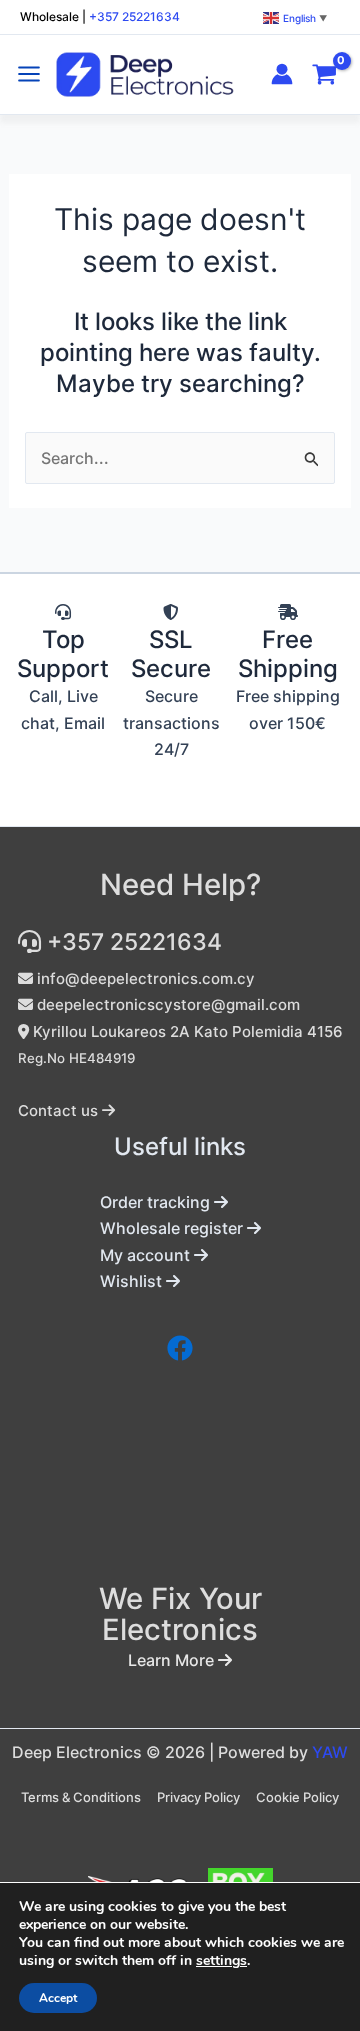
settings (221, 1961)
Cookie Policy (297, 1797)
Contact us (60, 1110)
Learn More (173, 1660)
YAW (330, 1752)
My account (147, 1255)
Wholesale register (173, 1228)
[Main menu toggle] (29, 74)
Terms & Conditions (81, 1797)
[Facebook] (180, 1348)
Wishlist (133, 1281)
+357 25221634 (134, 16)
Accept (58, 1998)
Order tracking (157, 1202)
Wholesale (49, 16)
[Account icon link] (282, 74)
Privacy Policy (198, 1797)
